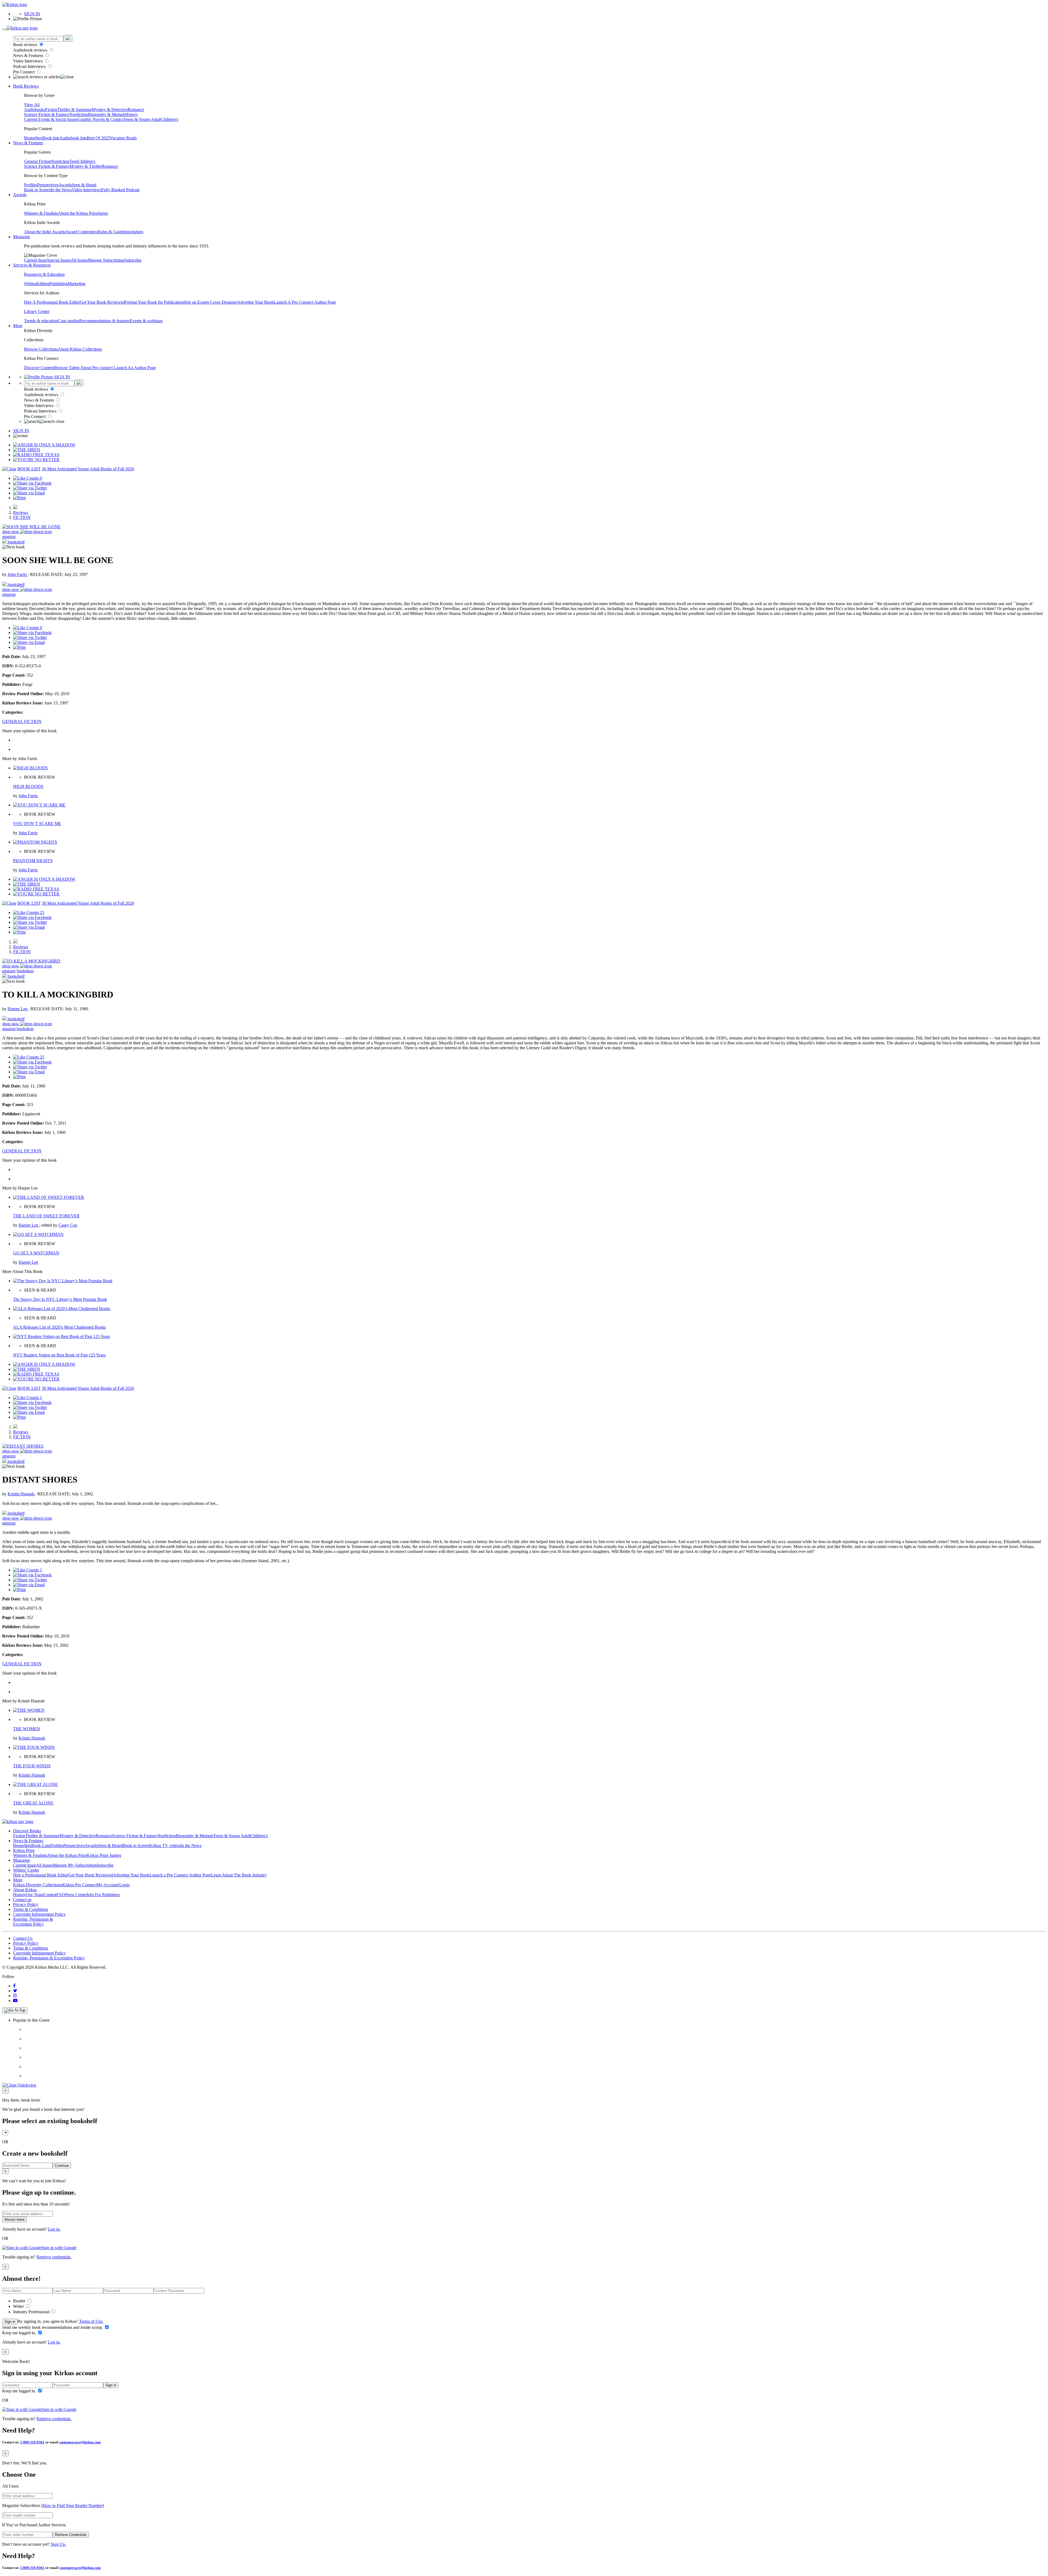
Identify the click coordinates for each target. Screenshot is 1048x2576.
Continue (62, 2166)
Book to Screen (37, 190)
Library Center (37, 311)
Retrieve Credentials (71, 2535)
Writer (19, 2306)
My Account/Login (113, 1885)
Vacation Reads (123, 138)
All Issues (79, 260)
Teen (74, 161)
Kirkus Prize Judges (104, 1855)
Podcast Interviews (30, 66)
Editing (43, 284)
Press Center (76, 1895)
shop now (11, 532)
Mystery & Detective (110, 110)
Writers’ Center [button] (26, 1870)
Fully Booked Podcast (120, 190)
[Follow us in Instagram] (15, 1996)
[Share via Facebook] (32, 483)
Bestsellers (33, 138)
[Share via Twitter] (30, 488)
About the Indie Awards (45, 232)
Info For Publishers (103, 1895)
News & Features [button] (28, 143)
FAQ (61, 1895)
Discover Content (39, 368)
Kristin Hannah (21, 1494)
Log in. (54, 2229)
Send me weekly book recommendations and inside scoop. (53, 2327)
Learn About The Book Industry (239, 1875)
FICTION (22, 517)
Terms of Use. (91, 2321)
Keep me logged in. (20, 2333)
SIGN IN (32, 14)
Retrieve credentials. (54, 2257)
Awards (65, 185)
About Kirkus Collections (80, 349)
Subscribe (133, 260)
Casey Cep (68, 1225)
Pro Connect (24, 72)
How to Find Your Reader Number (73, 2505)
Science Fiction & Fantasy (47, 114)
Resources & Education (44, 274)
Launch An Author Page (135, 368)
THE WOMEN (27, 1729)
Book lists (51, 138)
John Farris (18, 574)
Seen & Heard (84, 185)
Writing (30, 284)
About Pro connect (97, 368)
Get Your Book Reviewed (102, 302)
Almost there (14, 2220)
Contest (50, 1895)
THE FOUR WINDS (32, 1766)
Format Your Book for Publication (154, 302)
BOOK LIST (29, 469)
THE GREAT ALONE (33, 1803)
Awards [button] (20, 195)
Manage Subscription (106, 260)
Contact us (22, 1900)
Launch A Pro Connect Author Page (305, 302)
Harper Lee (18, 1009)
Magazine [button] (22, 237)
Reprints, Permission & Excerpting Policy (33, 1922)
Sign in (10, 2322)
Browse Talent (67, 368)
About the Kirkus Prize (78, 213)
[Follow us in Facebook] (14, 1986)
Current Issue (35, 260)
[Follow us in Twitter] (15, 1991)
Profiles (31, 185)
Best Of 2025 (98, 138)
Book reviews (26, 45)
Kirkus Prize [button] (24, 1850)
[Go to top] (15, 2010)
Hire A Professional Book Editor (52, 302)
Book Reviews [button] (26, 86)
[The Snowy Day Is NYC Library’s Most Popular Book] (63, 1281)
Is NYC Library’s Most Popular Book (60, 1299)
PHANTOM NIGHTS (33, 861)
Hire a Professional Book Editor (41, 1875)
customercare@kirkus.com (80, 2442)
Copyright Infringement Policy (39, 1914)
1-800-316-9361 (32, 2442)
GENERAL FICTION (22, 721)
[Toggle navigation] (4, 29)
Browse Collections (41, 349)
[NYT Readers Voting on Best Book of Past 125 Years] (62, 1336)
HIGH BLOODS (28, 786)
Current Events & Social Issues (51, 119)
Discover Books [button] (27, 1831)
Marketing (77, 284)
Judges (137, 232)
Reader (20, 2301)
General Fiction (37, 161)
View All (32, 105)
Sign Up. (58, 2544)
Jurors (103, 213)
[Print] (19, 498)
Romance (136, 110)
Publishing (59, 284)
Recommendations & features (105, 321)
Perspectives (48, 185)
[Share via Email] (29, 493)
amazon (9, 537)
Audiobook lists (73, 138)
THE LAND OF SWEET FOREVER (46, 1216)
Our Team (35, 1895)
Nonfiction (79, 114)
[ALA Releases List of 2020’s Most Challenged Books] (62, 1309)
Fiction (51, 110)
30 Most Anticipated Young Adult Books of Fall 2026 (88, 469)
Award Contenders (81, 232)
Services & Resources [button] (32, 265)
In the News (61, 190)
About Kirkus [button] (25, 1890)
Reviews (21, 512)
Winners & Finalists (41, 213)
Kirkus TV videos (165, 1846)
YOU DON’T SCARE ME (37, 824)
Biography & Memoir (107, 114)
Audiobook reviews (31, 50)
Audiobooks (35, 110)
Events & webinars (146, 321)
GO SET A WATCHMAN (36, 1253)
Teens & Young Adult (142, 119)
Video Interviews (28, 61)
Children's (169, 119)
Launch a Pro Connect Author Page (180, 1875)
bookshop (25, 971)
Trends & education (41, 321)
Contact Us (23, 1938)
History (132, 114)
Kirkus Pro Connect (79, 1885)
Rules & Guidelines (115, 232)
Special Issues (59, 260)
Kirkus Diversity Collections (38, 1885)
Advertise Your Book (255, 302)
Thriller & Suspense (75, 110)
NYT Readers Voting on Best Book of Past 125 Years (59, 1355)
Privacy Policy (26, 1904)
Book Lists (41, 1846)
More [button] (18, 326)
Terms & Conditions (31, 1909)
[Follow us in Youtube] (15, 2000)
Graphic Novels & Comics (100, 119)
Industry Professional (32, 2312)
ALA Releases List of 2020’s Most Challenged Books (59, 1327)
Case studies (69, 321)
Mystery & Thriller (86, 166)
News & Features (29, 56)
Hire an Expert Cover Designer (210, 302)
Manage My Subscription (75, 1865)
